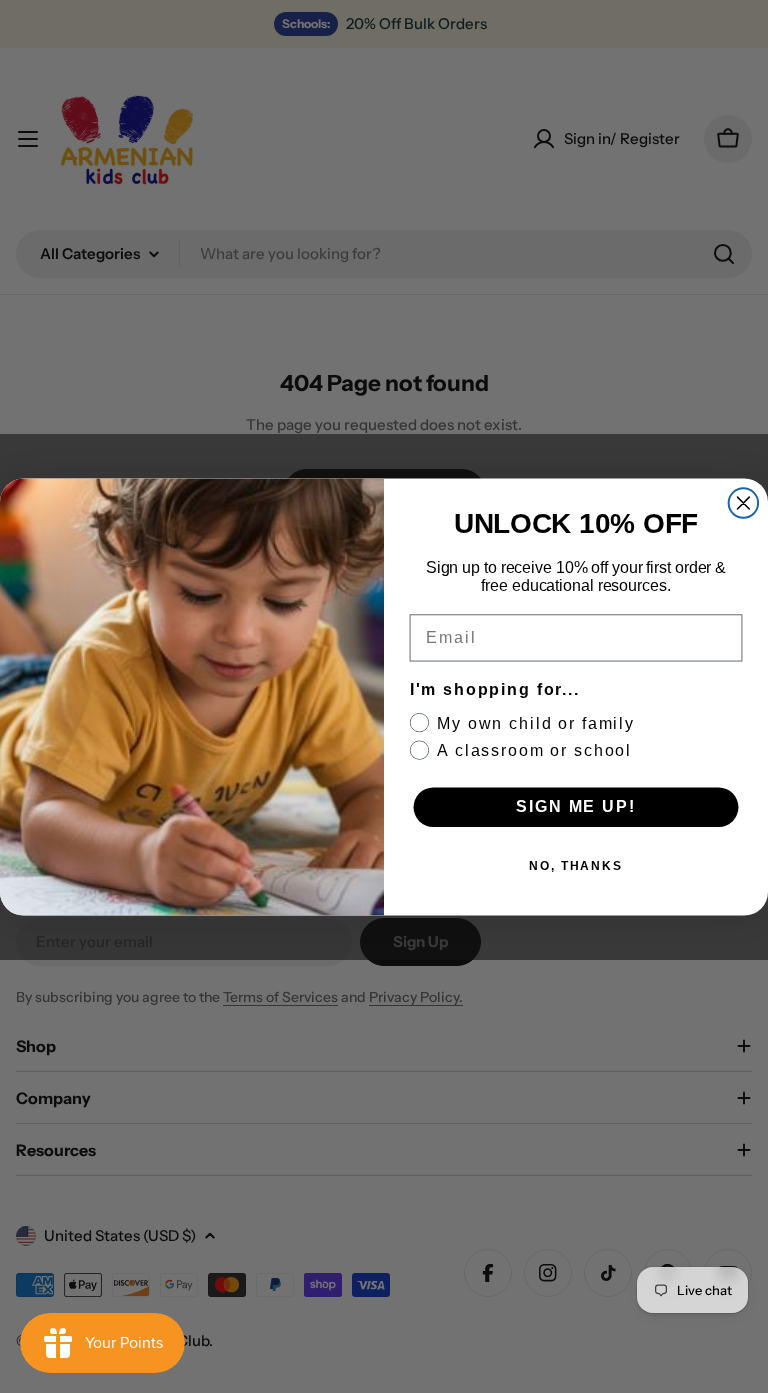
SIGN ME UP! (575, 806)
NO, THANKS (576, 866)
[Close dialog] (744, 503)
